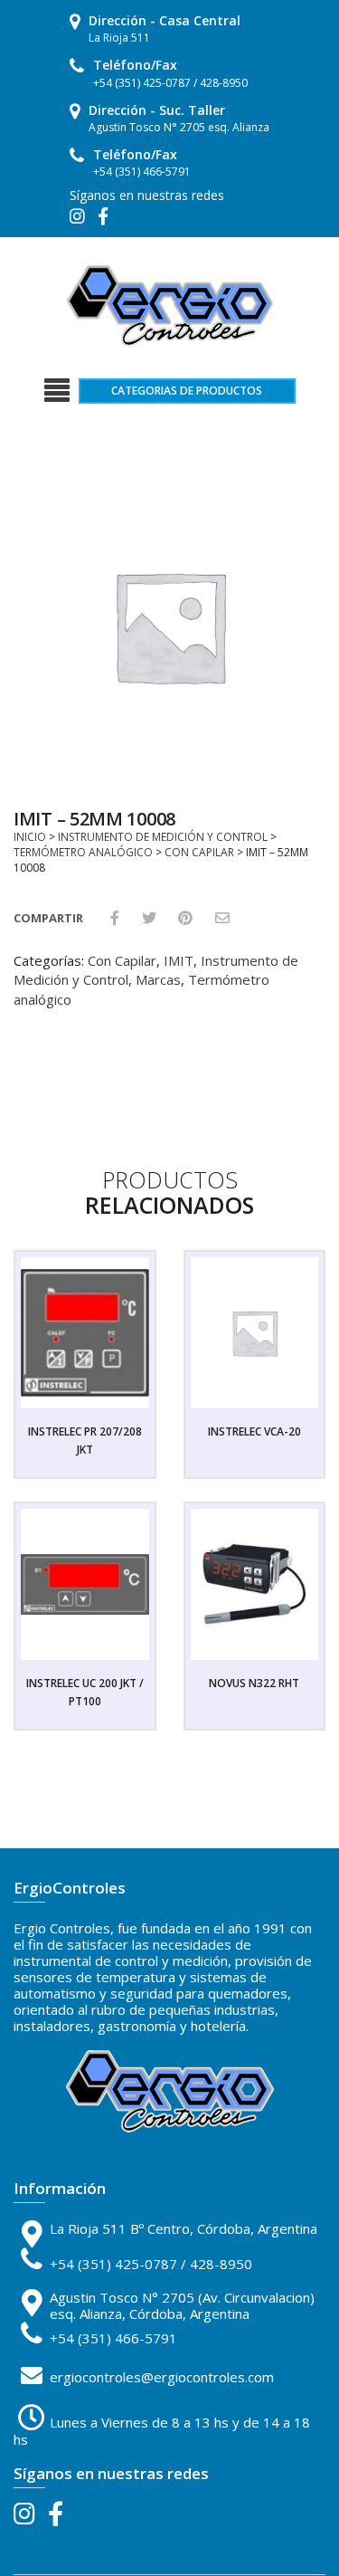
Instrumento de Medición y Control (163, 837)
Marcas (158, 979)
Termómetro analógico (83, 852)
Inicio (30, 837)
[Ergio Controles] (170, 304)
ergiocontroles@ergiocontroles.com (162, 2377)
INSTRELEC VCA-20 (254, 1431)
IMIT (179, 960)
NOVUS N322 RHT (254, 1683)
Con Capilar (199, 852)
